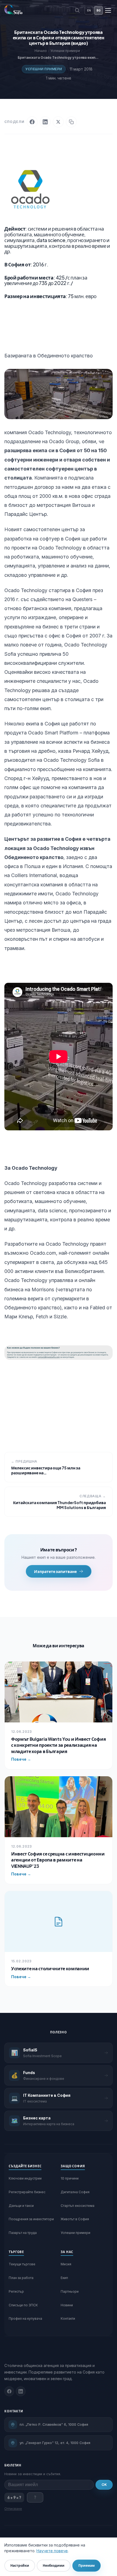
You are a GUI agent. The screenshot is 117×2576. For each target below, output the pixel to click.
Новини (67, 2305)
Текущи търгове (22, 2264)
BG (99, 10)
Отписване (13, 2509)
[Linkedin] (21, 2391)
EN (89, 10)
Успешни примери (44, 69)
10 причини (70, 2178)
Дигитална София (75, 2192)
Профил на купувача (25, 2318)
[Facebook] (32, 122)
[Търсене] (77, 10)
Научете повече (52, 2551)
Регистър (16, 2291)
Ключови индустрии (25, 2178)
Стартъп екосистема (78, 2206)
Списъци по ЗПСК (23, 2305)
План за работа (21, 2278)
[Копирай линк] (71, 122)
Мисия (66, 2264)
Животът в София (75, 2219)
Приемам (87, 2565)
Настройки (20, 2565)
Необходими (54, 2565)
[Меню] (108, 10)
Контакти (68, 2318)
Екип (64, 2278)
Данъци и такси (21, 2206)
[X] (58, 122)
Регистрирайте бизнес (27, 2192)
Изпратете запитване (55, 1571)
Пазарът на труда (23, 2233)
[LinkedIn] (45, 122)
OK (104, 2485)
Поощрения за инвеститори (31, 2219)
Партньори (70, 2291)
